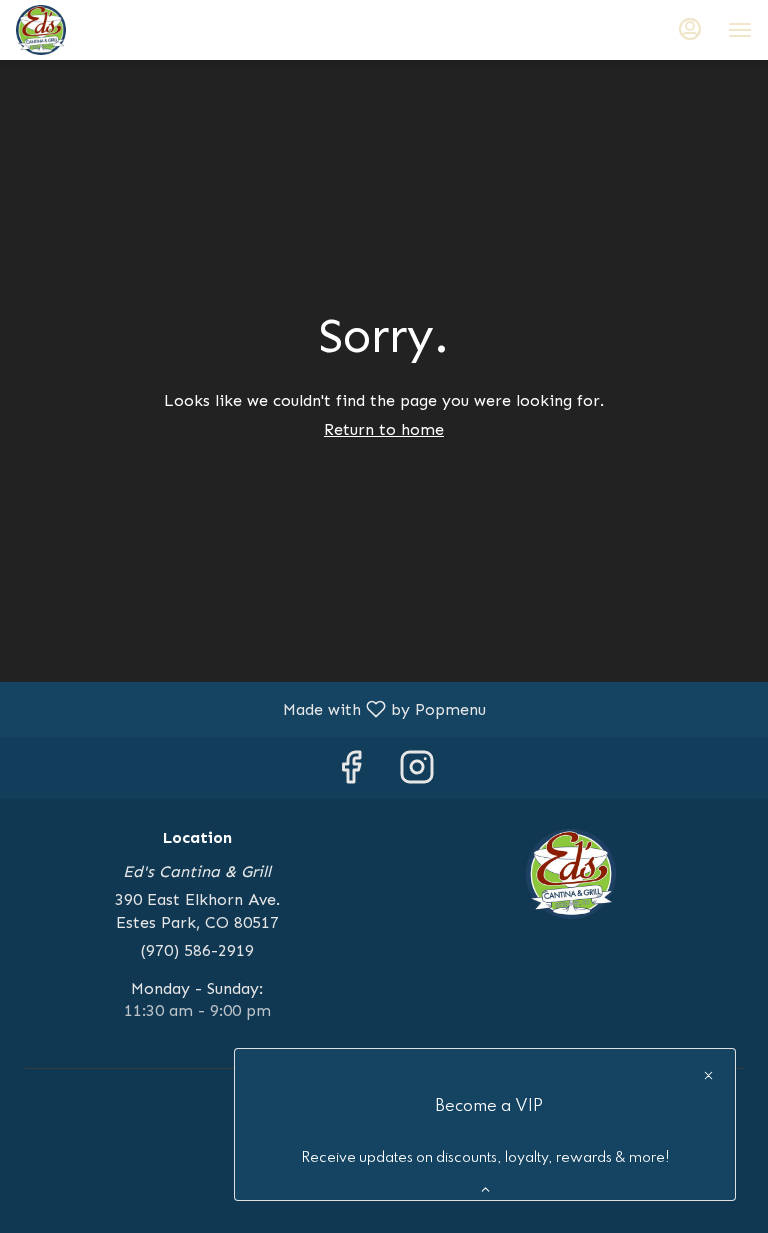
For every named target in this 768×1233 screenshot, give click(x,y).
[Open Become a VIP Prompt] (485, 1189)
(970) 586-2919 (197, 950)
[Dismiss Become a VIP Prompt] (708, 1075)
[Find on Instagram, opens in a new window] (417, 772)
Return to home (384, 429)
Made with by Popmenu (250, 708)
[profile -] (690, 29)
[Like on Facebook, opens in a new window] (351, 772)
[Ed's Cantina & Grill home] (106, 30)
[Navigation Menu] (740, 30)
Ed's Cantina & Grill (571, 874)
